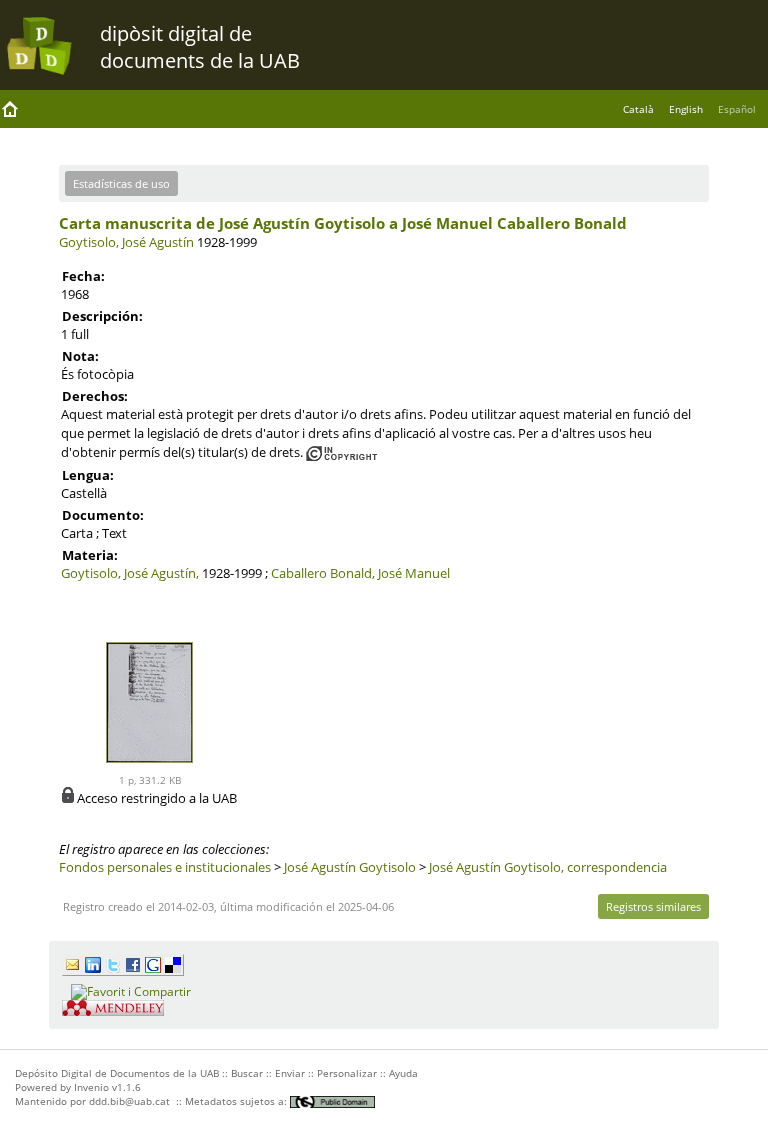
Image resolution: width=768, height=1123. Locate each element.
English (686, 109)
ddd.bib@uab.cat (129, 1101)
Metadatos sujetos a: (237, 1101)
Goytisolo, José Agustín (126, 242)
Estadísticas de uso (121, 183)
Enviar (290, 1073)
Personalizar (347, 1073)
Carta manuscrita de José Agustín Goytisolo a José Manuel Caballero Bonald (343, 223)
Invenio (91, 1087)
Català (638, 109)
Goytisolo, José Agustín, (130, 573)
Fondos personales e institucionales (165, 867)
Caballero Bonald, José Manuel (360, 573)
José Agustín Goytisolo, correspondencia (548, 867)
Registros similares (653, 906)
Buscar (247, 1073)
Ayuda (403, 1073)
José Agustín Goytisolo (350, 867)
